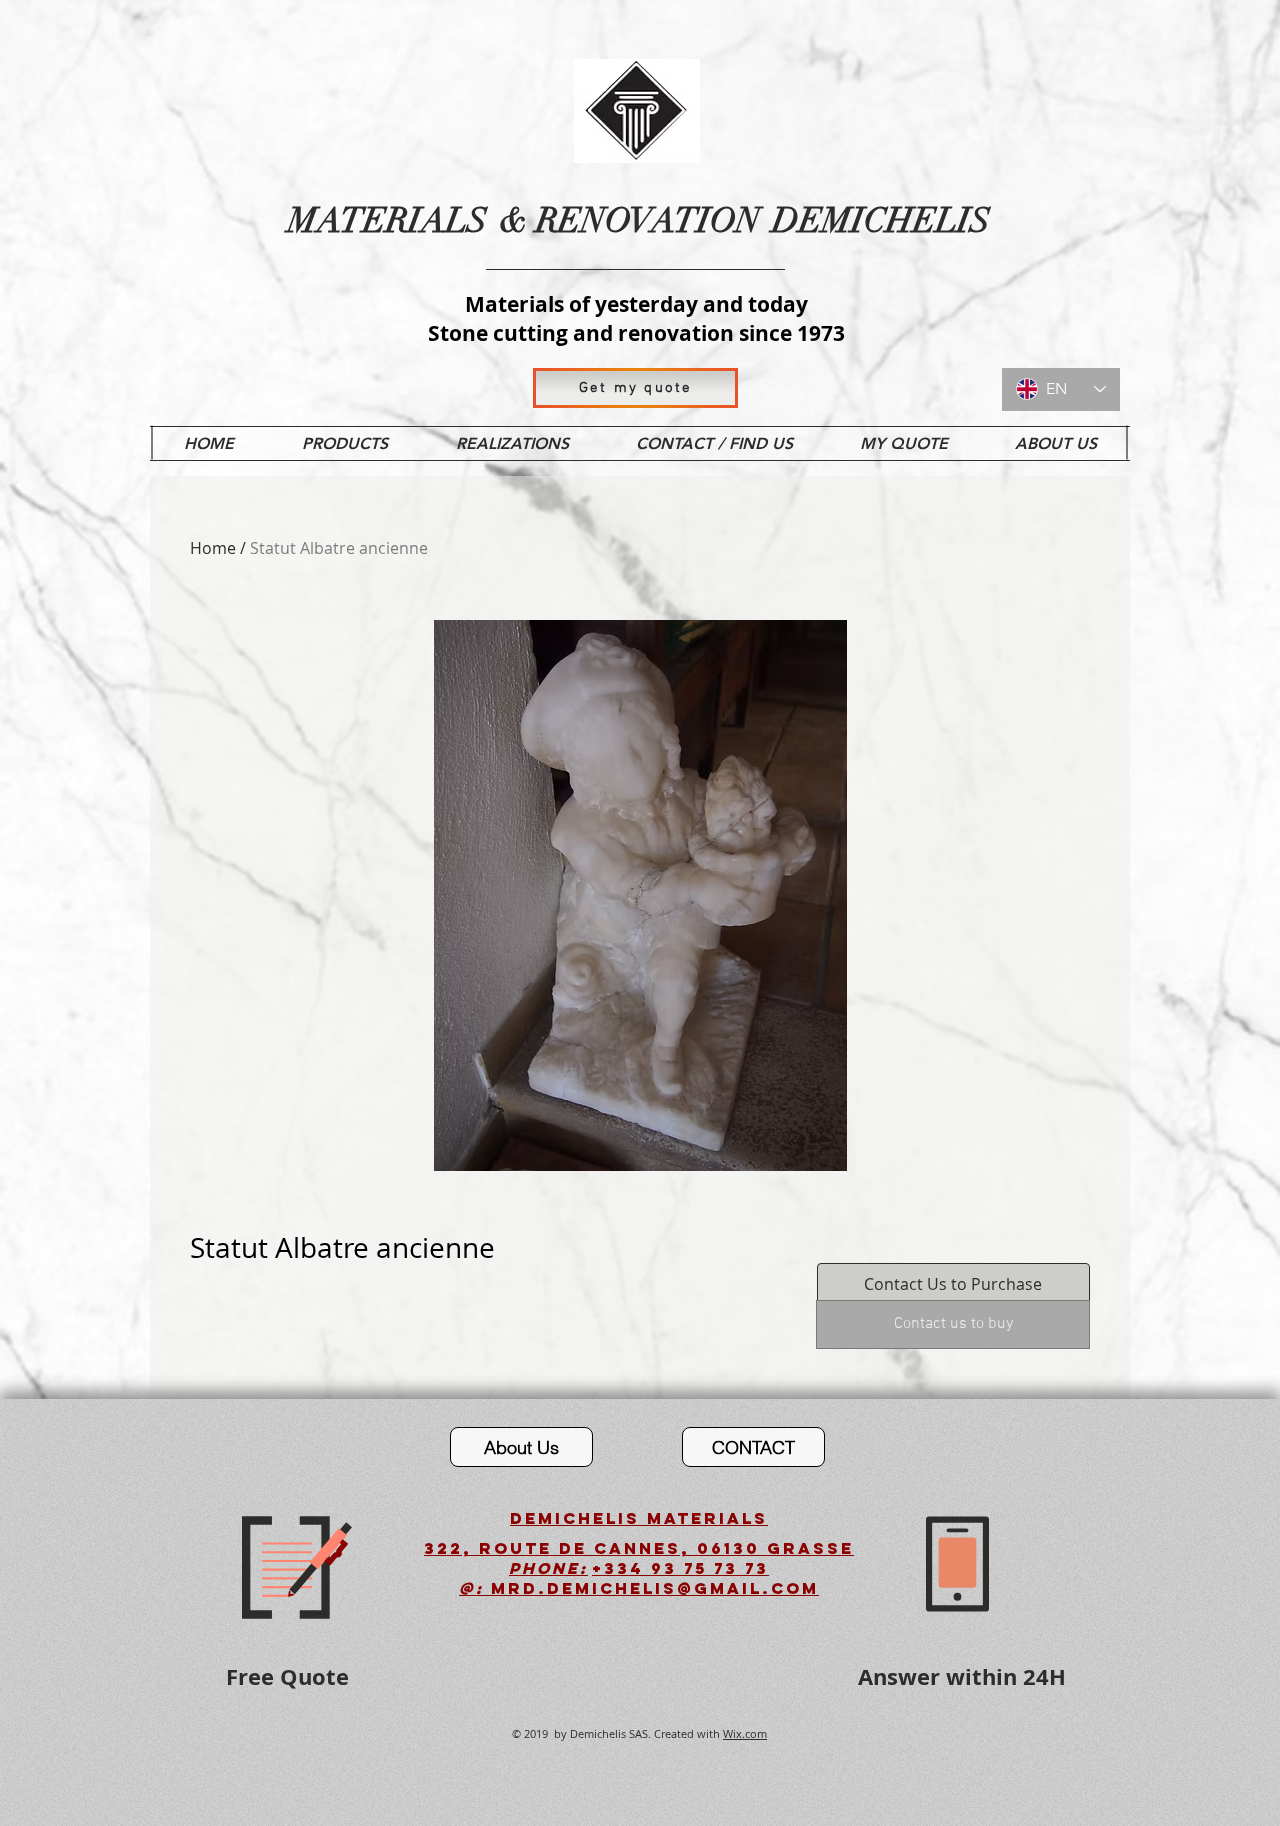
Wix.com (745, 1733)
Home (213, 548)
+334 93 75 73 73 (680, 1568)
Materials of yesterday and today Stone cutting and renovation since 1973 (636, 319)
